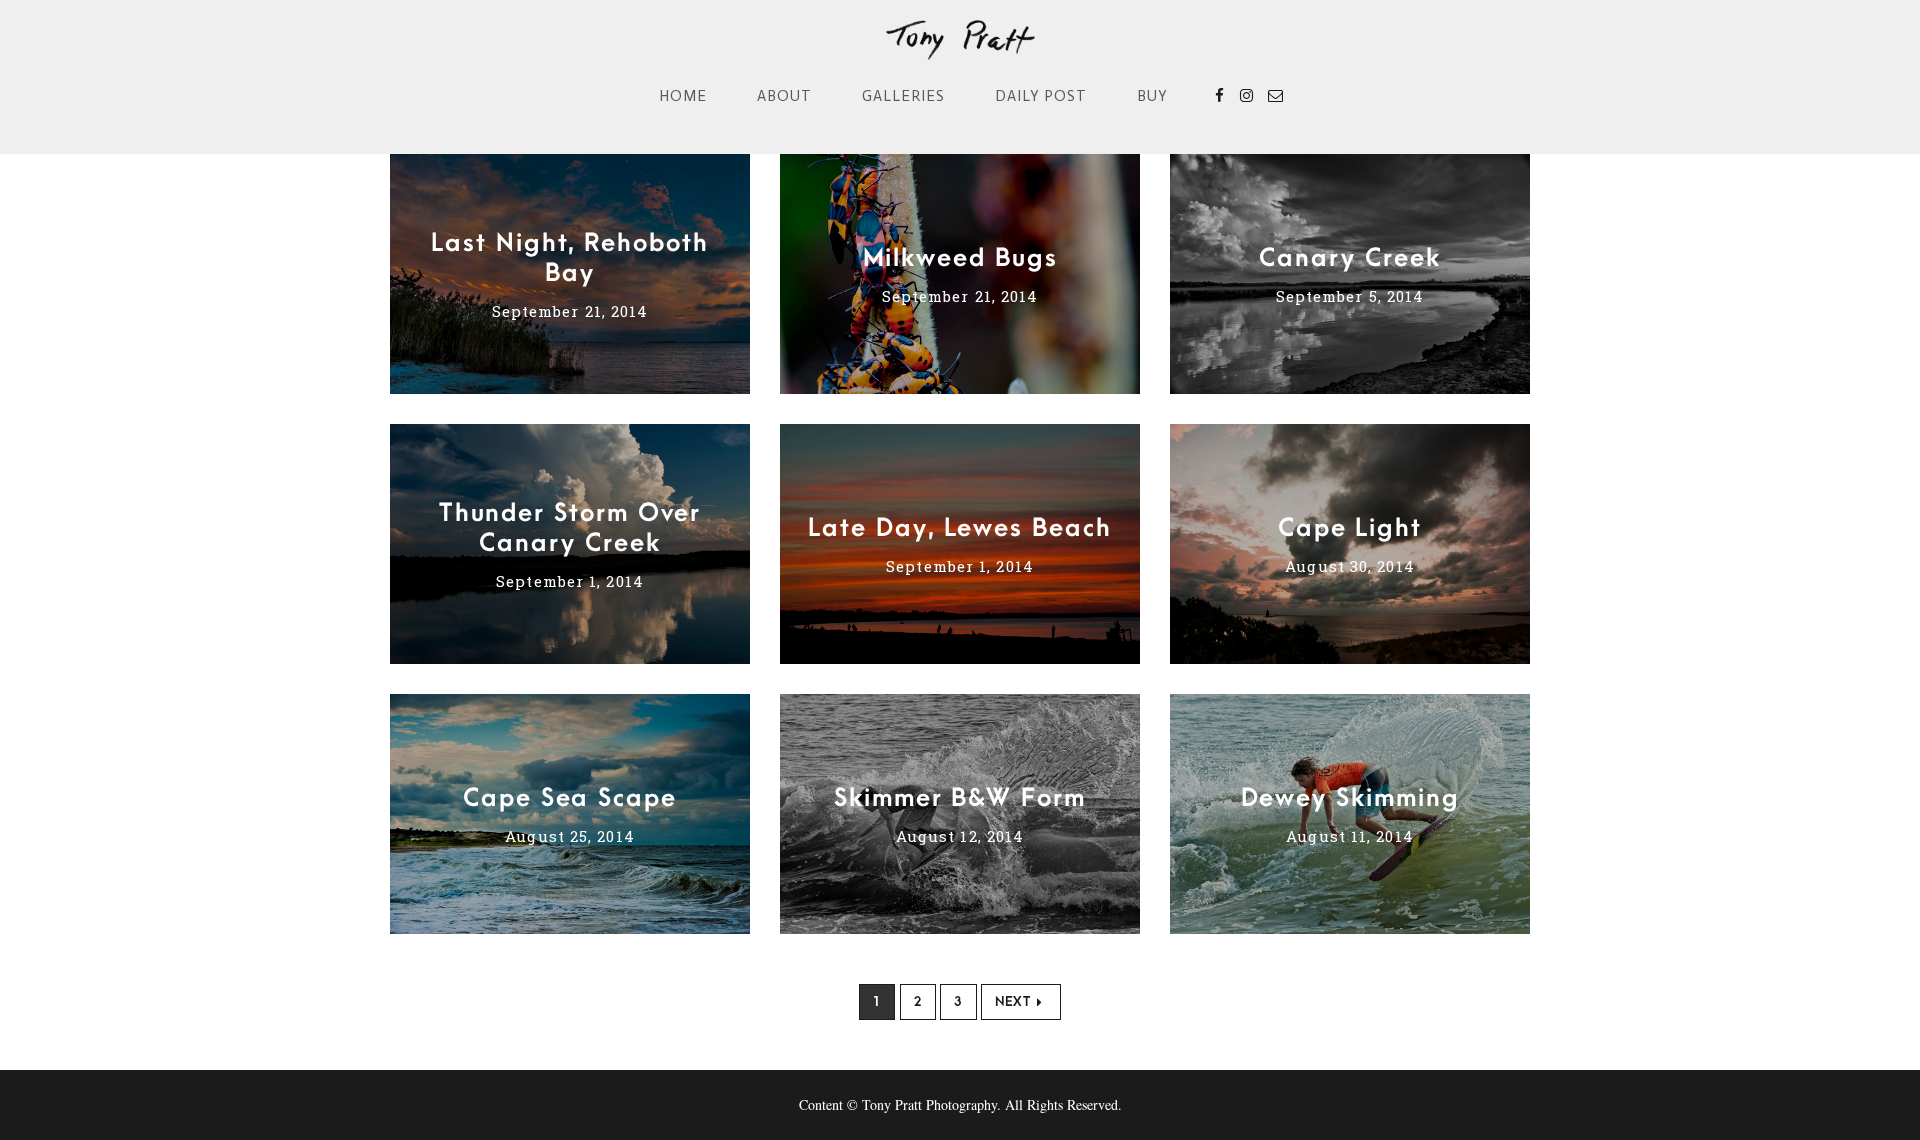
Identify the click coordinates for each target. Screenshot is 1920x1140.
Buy (1152, 96)
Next (1012, 1001)
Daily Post (1041, 96)
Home (683, 96)
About (784, 96)
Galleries (903, 96)
